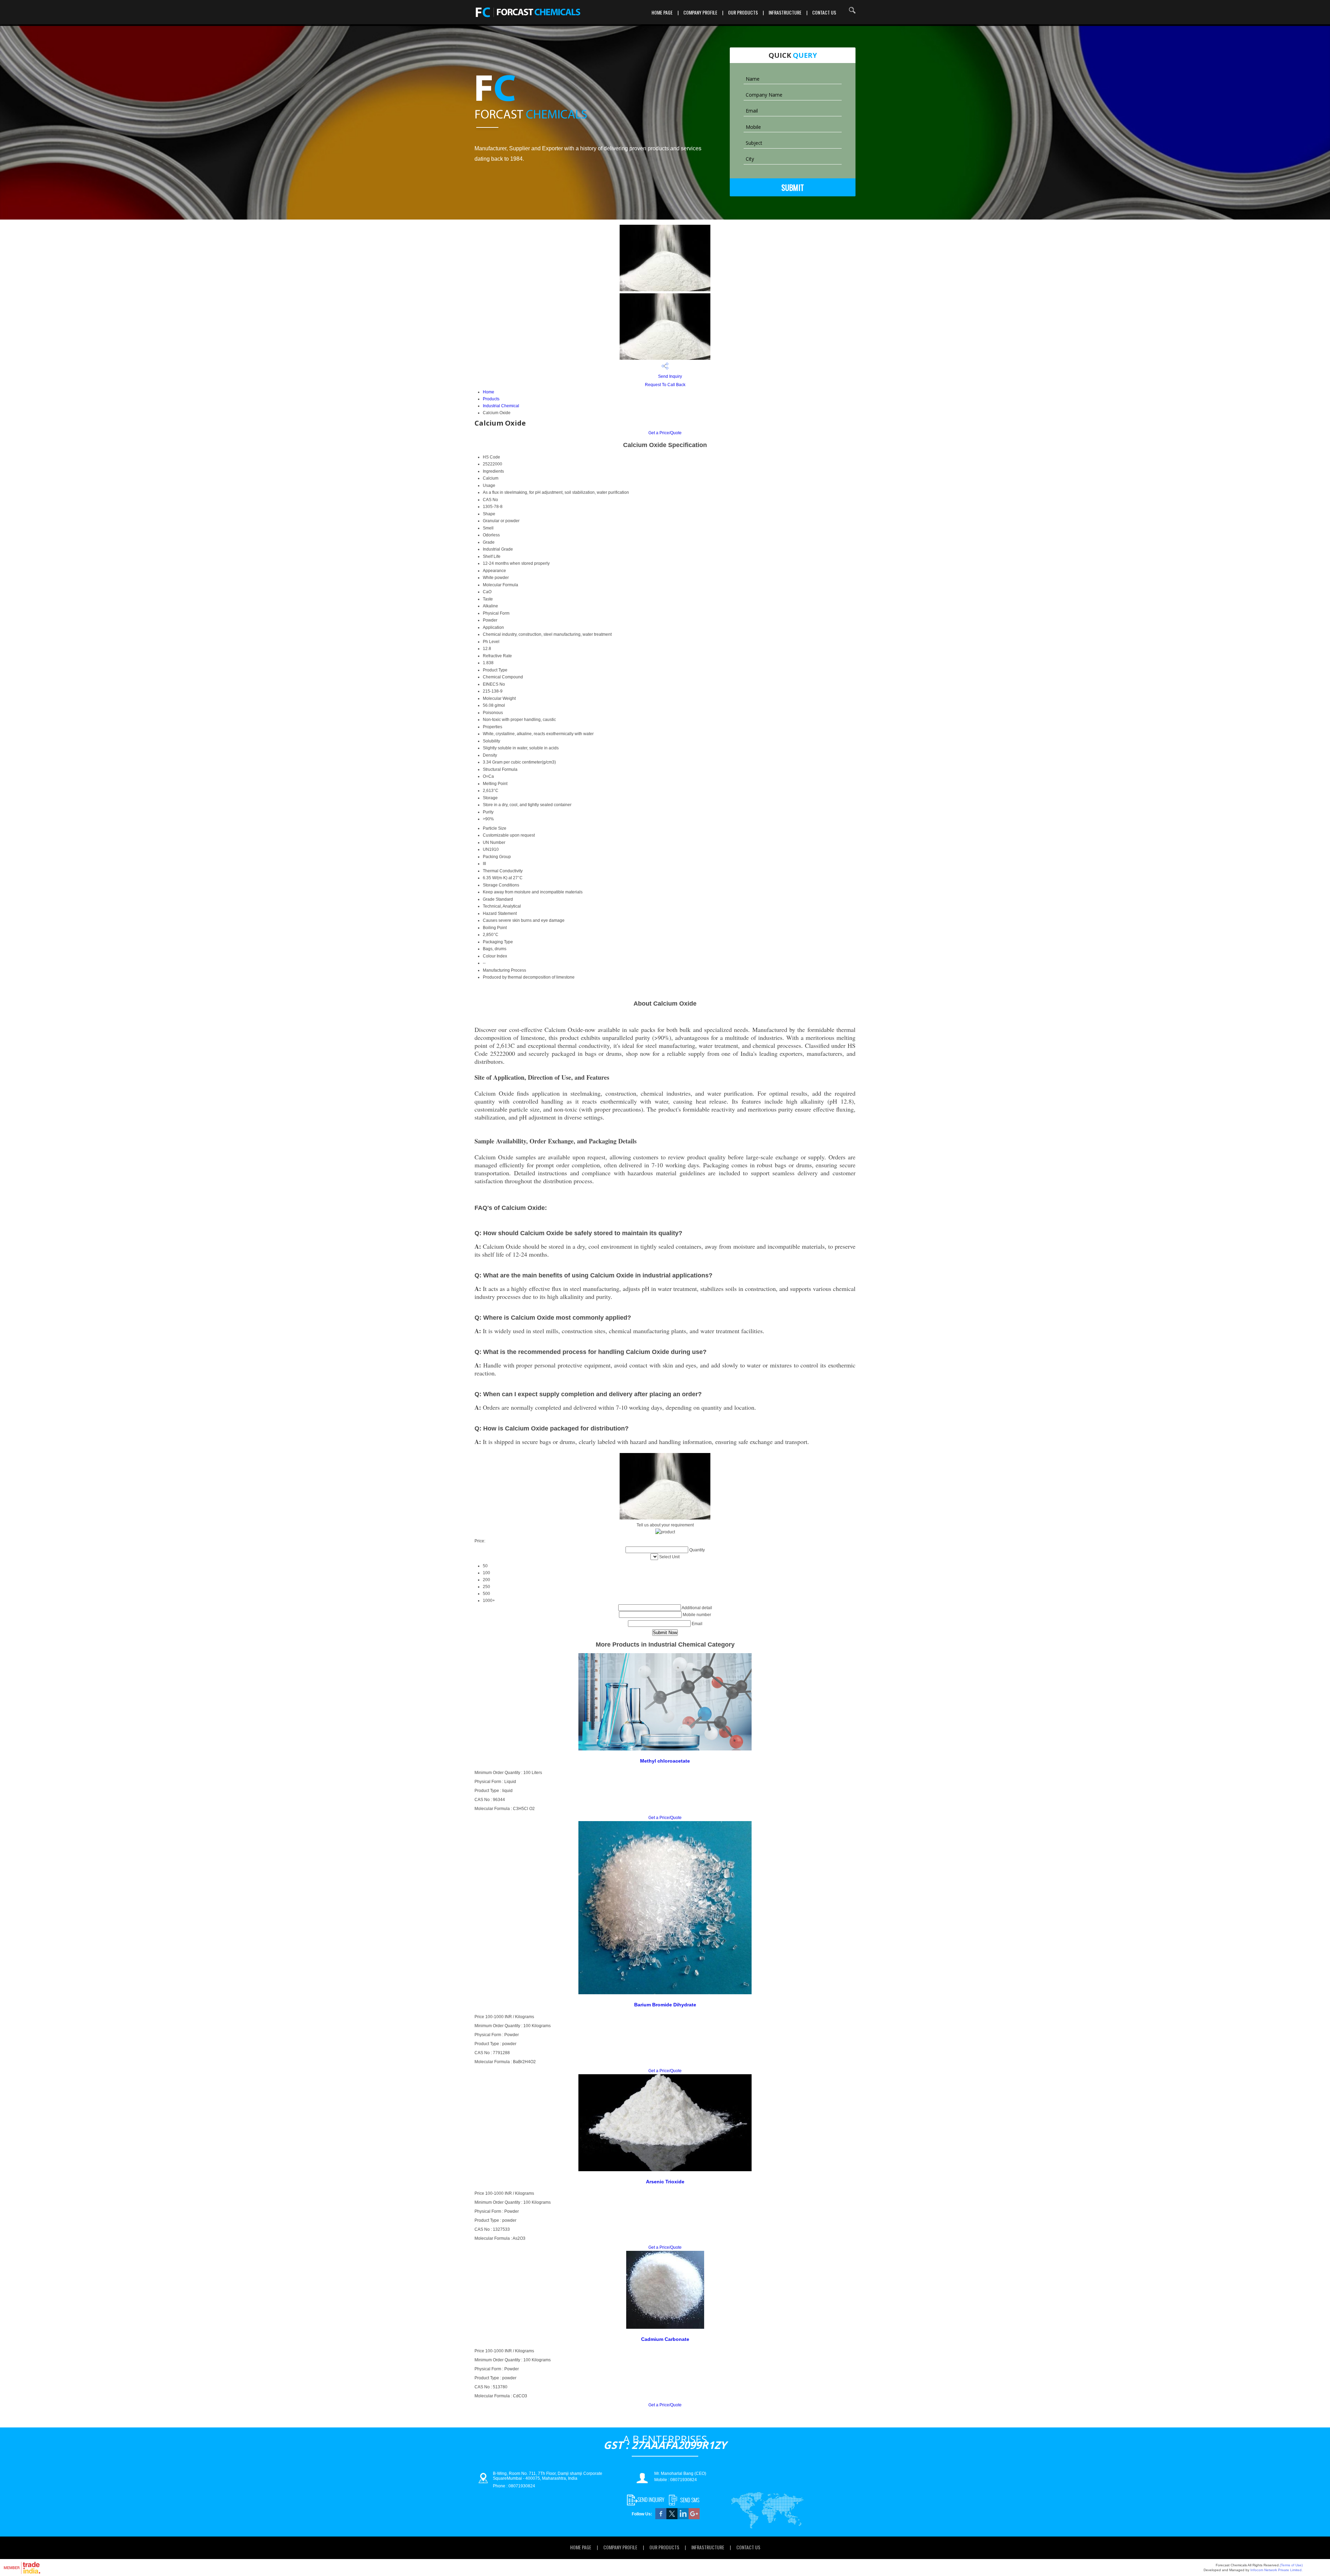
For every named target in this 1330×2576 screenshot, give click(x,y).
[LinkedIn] (683, 2518)
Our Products (743, 12)
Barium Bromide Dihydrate (665, 2005)
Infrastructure (785, 12)
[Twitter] (672, 2518)
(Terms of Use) (1291, 2565)
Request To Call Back (665, 385)
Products (491, 399)
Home (489, 392)
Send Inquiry (670, 376)
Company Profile (700, 12)
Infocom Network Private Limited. (1276, 2570)
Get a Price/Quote (665, 433)
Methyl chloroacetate (665, 1761)
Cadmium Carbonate (665, 2339)
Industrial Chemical (501, 406)
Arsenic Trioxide (665, 2182)
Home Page (662, 12)
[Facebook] (661, 2518)
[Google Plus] (694, 2518)
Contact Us (824, 12)
